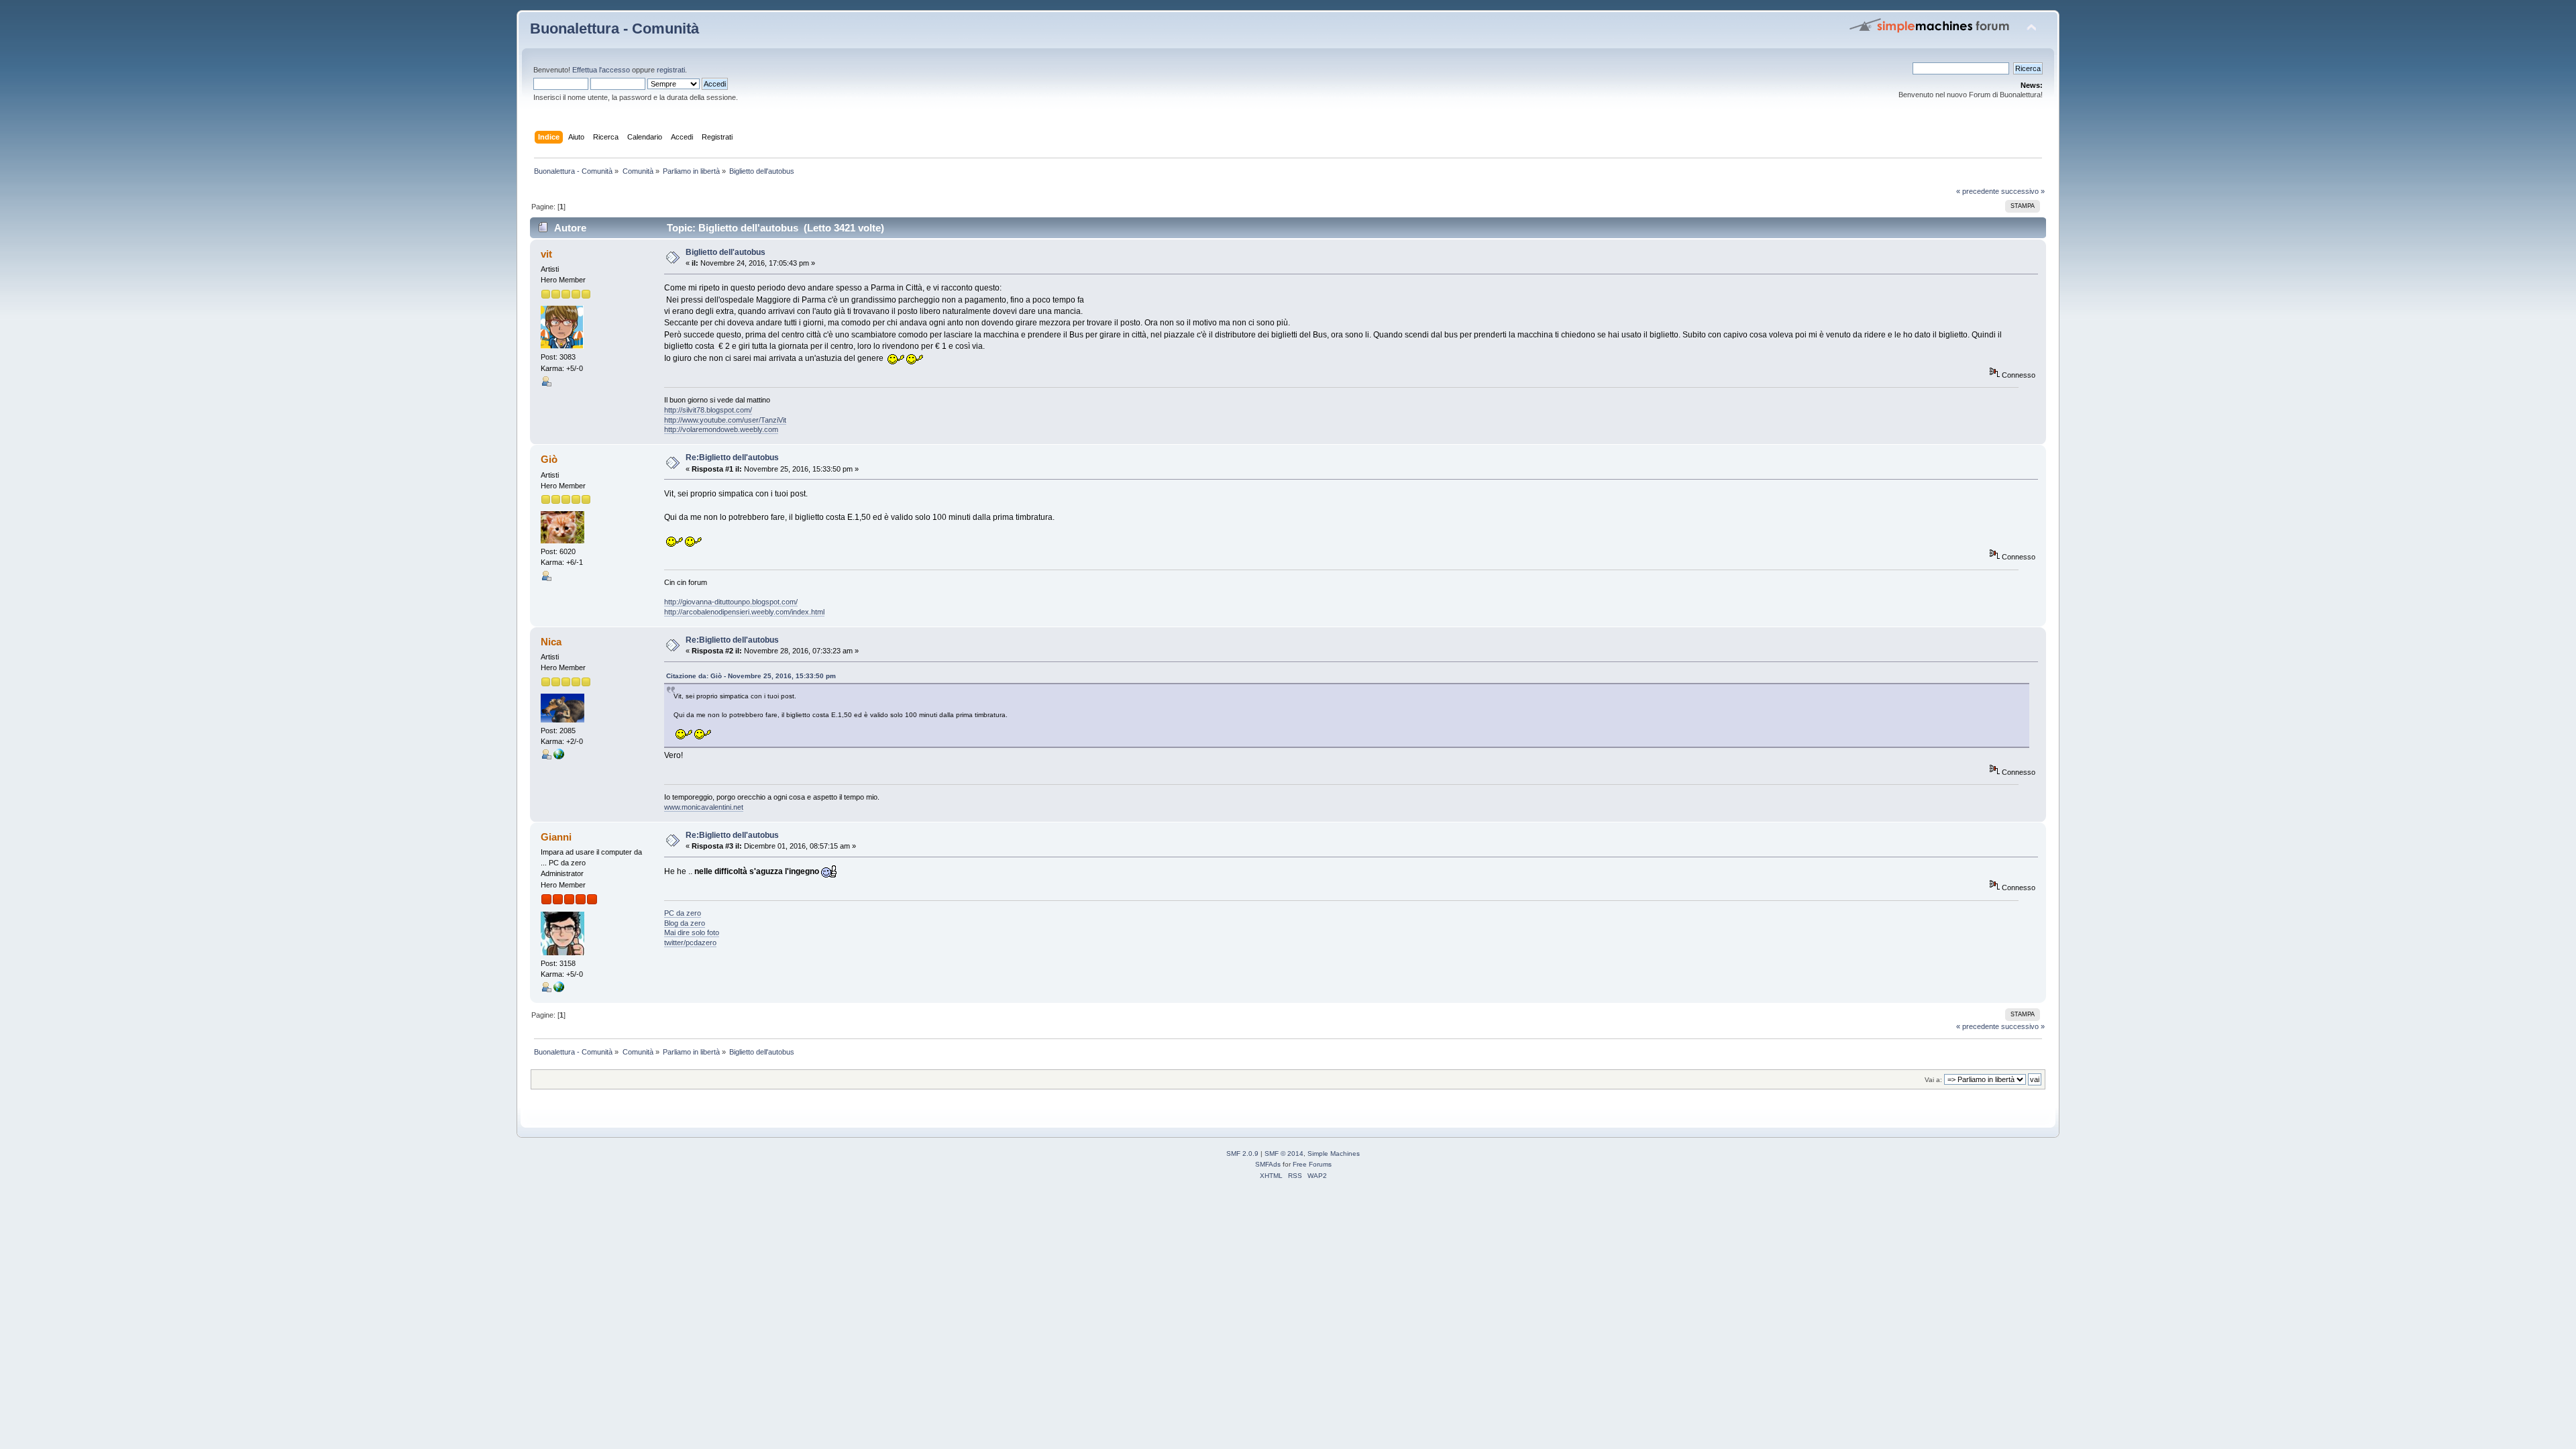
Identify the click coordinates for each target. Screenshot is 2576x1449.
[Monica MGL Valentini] (559, 757)
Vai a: (1933, 1080)
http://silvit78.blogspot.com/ (708, 410)
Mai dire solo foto (692, 932)
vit (546, 254)
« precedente (1978, 191)
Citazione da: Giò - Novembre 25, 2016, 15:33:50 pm (751, 676)
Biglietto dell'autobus (726, 252)
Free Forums (1312, 1164)
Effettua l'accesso (601, 70)
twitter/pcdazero (690, 943)
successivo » (2023, 191)
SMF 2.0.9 (1242, 1153)
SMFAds (1268, 1164)
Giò (549, 459)
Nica (551, 642)
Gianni (556, 837)
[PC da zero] (559, 989)
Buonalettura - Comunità (614, 29)
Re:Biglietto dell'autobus (732, 458)
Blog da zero (685, 923)
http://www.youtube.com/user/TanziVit (725, 420)
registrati (671, 70)
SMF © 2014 (1284, 1153)
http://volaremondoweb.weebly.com (721, 429)
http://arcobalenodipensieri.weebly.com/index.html (744, 612)
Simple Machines (1334, 1153)
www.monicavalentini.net (704, 807)
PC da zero (683, 913)
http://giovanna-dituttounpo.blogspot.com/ (731, 602)
